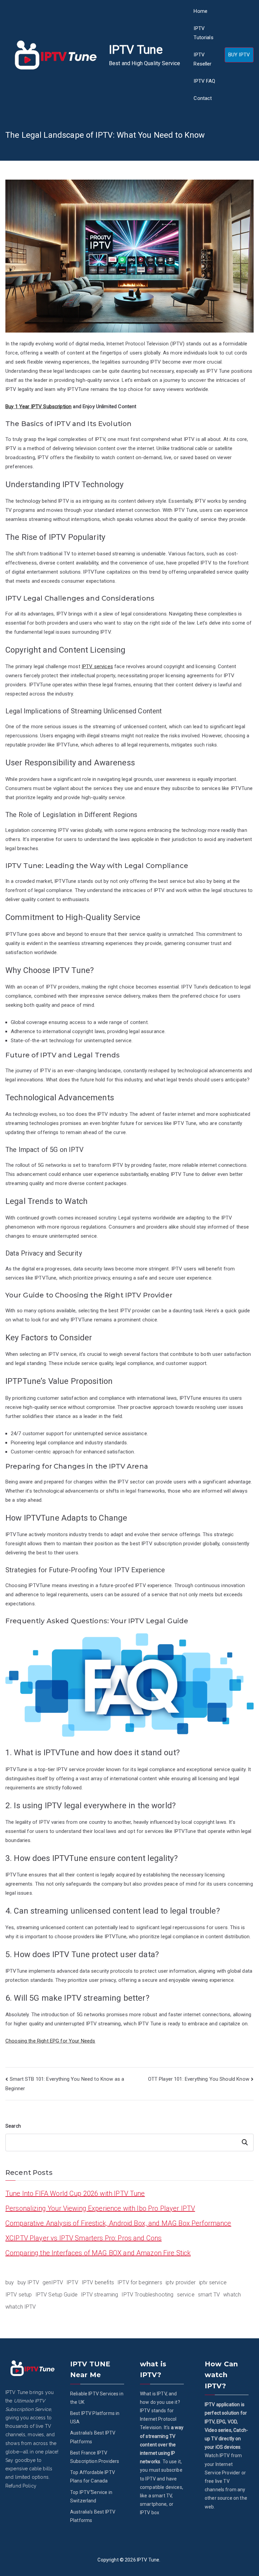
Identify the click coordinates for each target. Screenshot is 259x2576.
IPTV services (97, 666)
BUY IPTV (239, 55)
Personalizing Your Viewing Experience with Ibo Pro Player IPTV (100, 2208)
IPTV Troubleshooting (147, 2295)
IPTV (72, 2282)
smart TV (209, 2295)
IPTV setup (19, 2295)
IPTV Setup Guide (56, 2295)
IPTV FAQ (204, 81)
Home (200, 11)
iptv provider (181, 2282)
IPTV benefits (98, 2282)
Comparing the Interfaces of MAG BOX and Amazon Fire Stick (98, 2253)
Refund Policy (21, 2486)
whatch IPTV (21, 2307)
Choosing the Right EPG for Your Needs (50, 2041)
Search (13, 2126)
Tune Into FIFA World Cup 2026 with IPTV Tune (75, 2193)
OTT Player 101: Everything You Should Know (199, 2079)
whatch (232, 2295)
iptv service (213, 2282)
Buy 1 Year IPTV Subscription (38, 406)
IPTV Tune (136, 50)
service (186, 2295)
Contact (203, 98)
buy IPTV (28, 2282)
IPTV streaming (99, 2295)
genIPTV (53, 2282)
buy (10, 2282)
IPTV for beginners (140, 2282)
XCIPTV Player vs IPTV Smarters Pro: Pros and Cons (83, 2238)
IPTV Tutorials (203, 33)
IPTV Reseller (203, 59)
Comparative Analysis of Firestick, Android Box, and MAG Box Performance (118, 2223)
